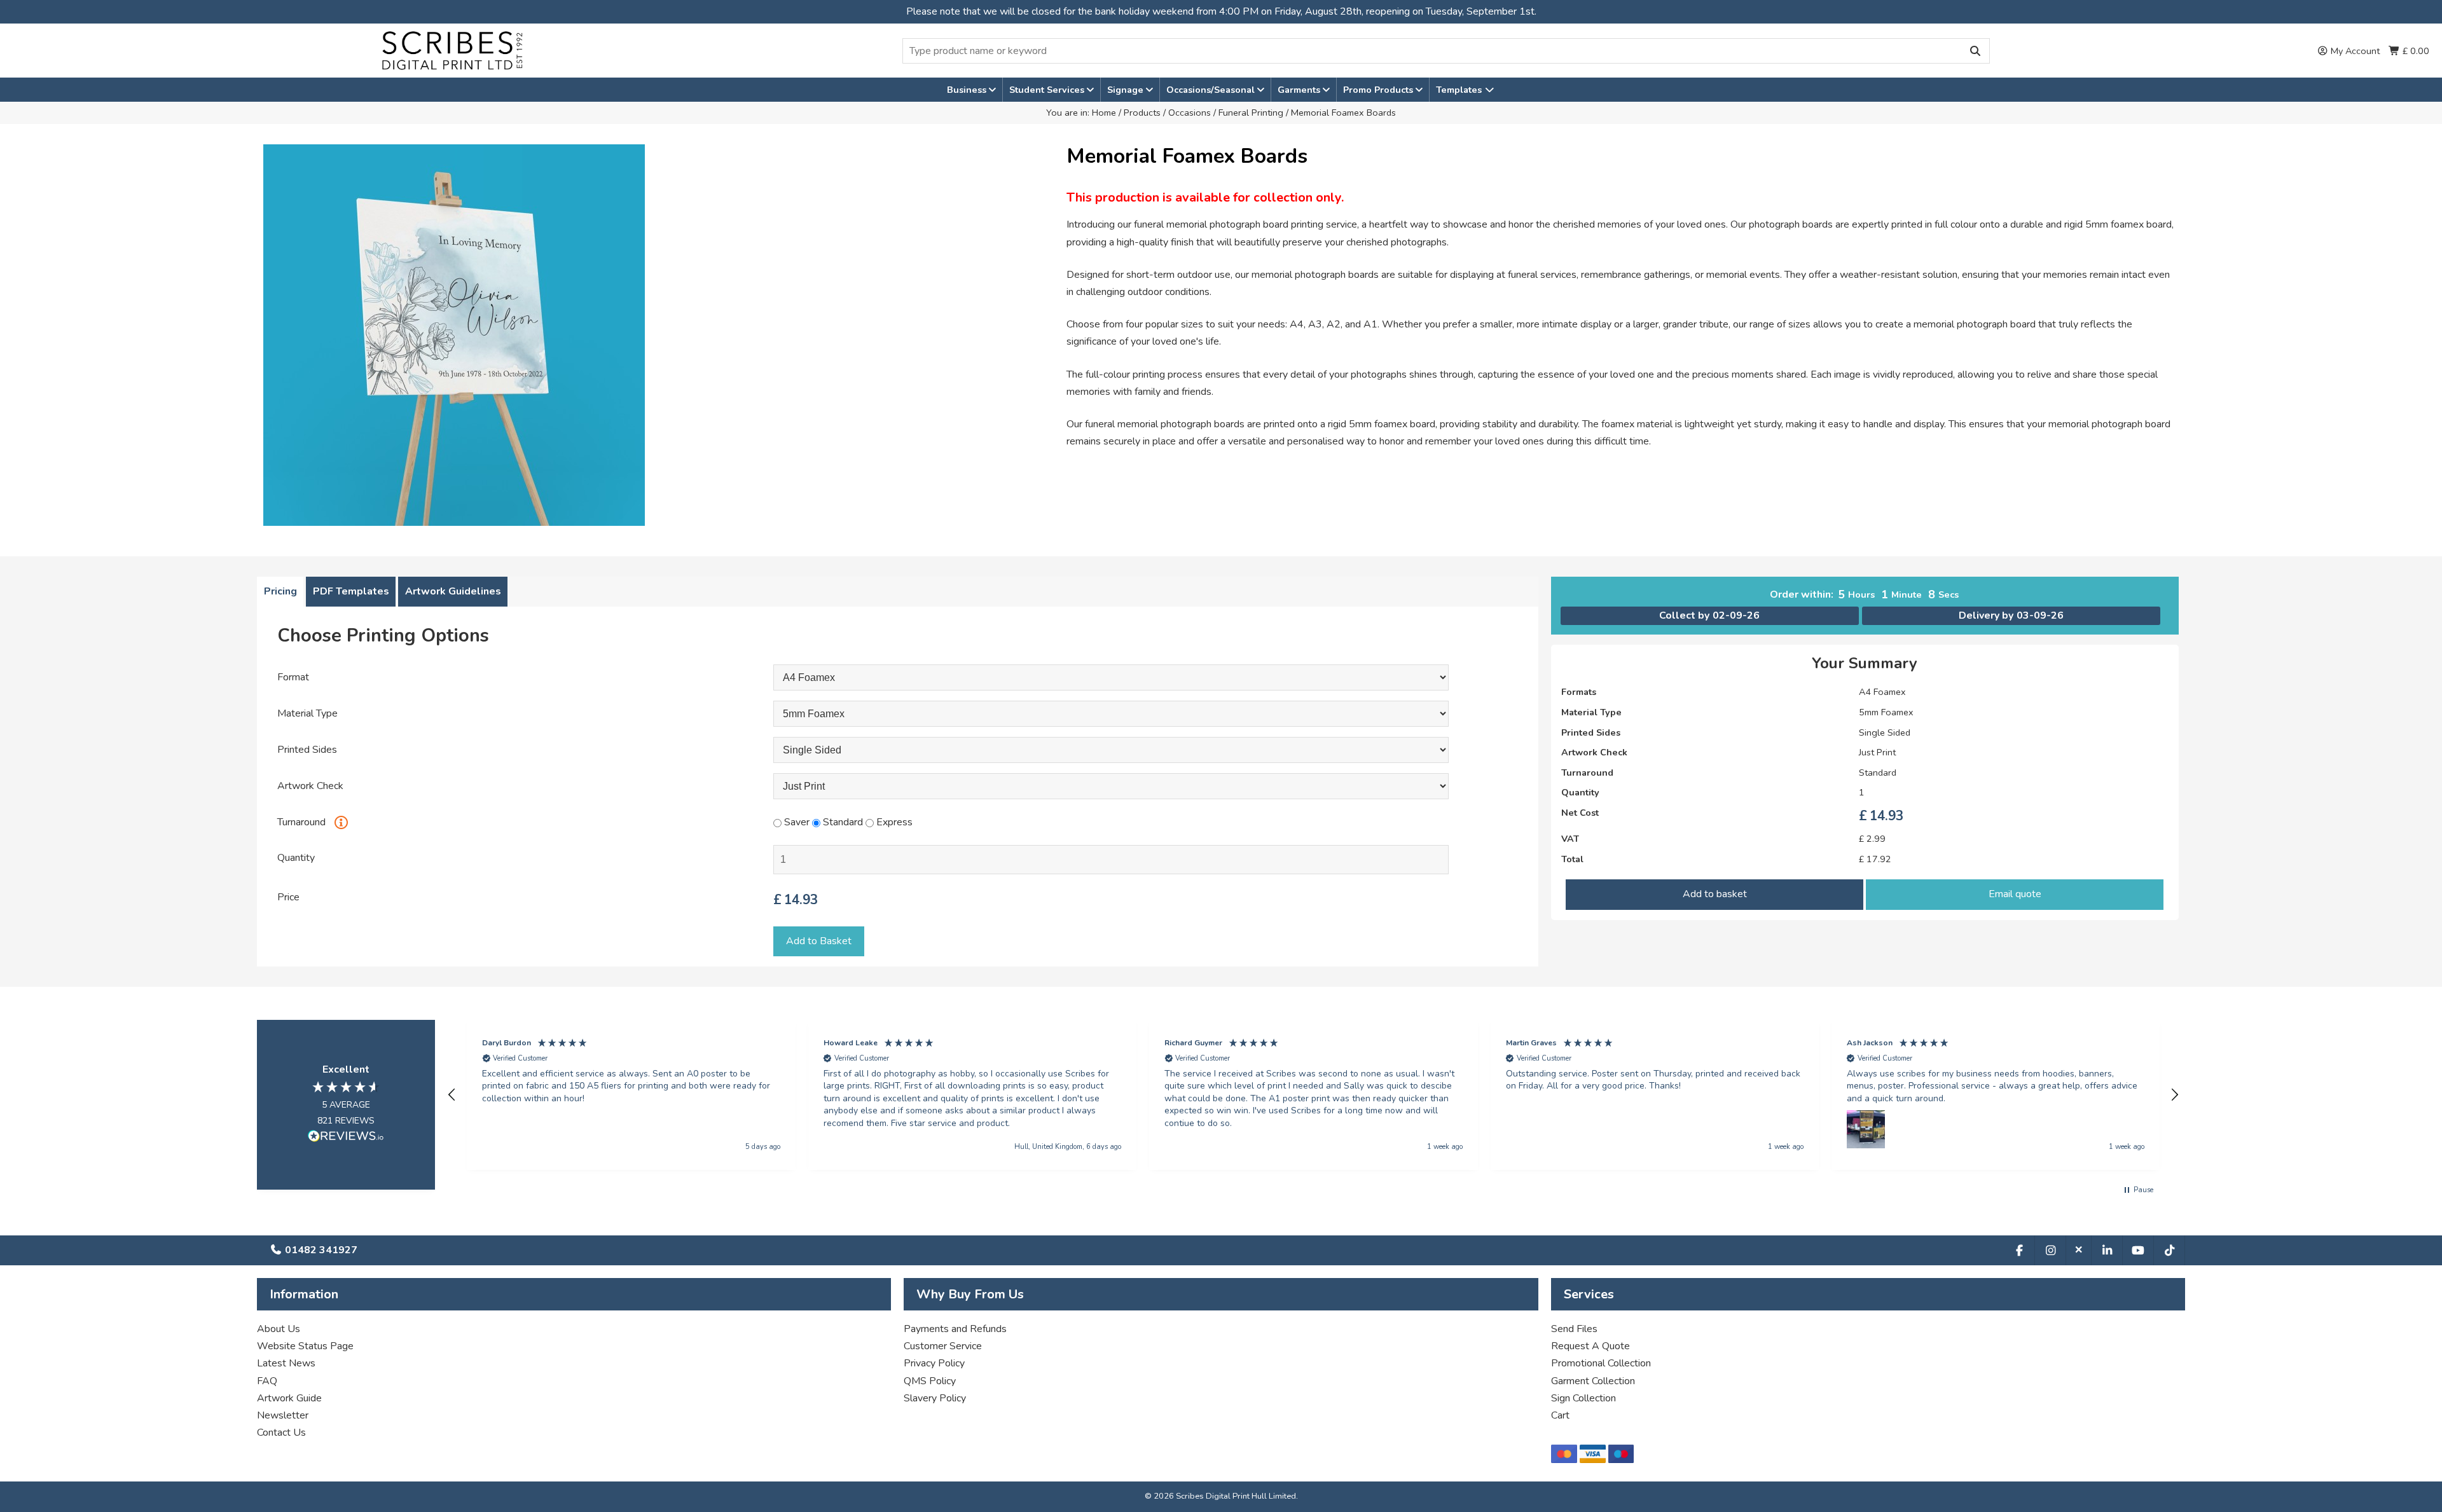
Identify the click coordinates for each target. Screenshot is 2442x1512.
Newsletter (283, 1415)
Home (1104, 113)
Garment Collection (1593, 1381)
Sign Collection (1583, 1398)
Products (1142, 113)
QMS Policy (930, 1381)
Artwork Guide (289, 1398)
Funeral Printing (1251, 113)
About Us (279, 1329)
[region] (1313, 1095)
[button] (452, 1095)
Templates (1460, 90)
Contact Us (281, 1433)
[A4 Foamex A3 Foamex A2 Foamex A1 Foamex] (1111, 678)
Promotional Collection (1601, 1363)
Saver (796, 822)
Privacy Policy (934, 1363)
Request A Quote (1590, 1346)
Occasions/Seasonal (1212, 90)
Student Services (1048, 90)
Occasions (1190, 113)
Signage (1127, 90)
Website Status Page (305, 1346)
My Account (2354, 51)
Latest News (286, 1363)
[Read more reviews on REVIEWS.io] (346, 1138)
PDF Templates (351, 591)
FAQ (267, 1381)
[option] (659, 335)
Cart (1560, 1415)
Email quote (2015, 894)
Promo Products (1379, 90)
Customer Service (943, 1346)
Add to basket (1715, 894)
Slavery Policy (935, 1398)
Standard (842, 822)
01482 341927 (320, 1250)
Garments (1300, 90)
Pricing (280, 591)
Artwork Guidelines (453, 591)
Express (893, 822)
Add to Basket (819, 941)
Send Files (1574, 1329)
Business (968, 90)
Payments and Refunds (955, 1329)
